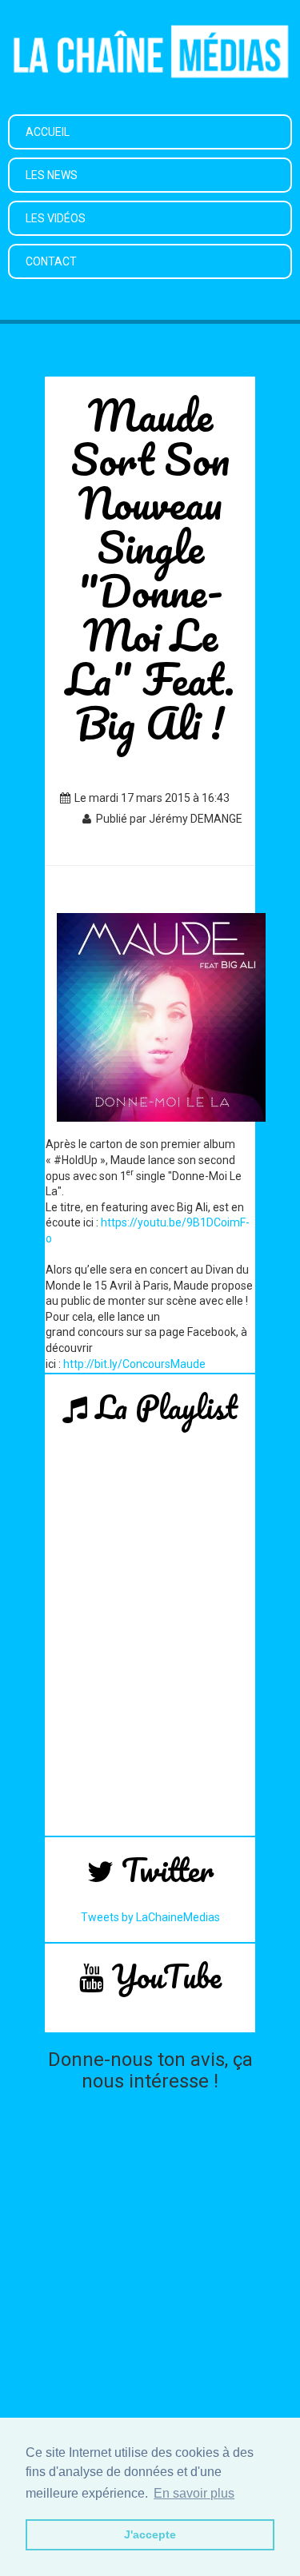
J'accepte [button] (150, 2534)
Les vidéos (56, 218)
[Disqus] (150, 2299)
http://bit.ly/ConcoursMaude (134, 1364)
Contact (51, 261)
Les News (52, 175)
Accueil (48, 132)
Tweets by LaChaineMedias (150, 1917)
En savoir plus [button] (194, 2493)
